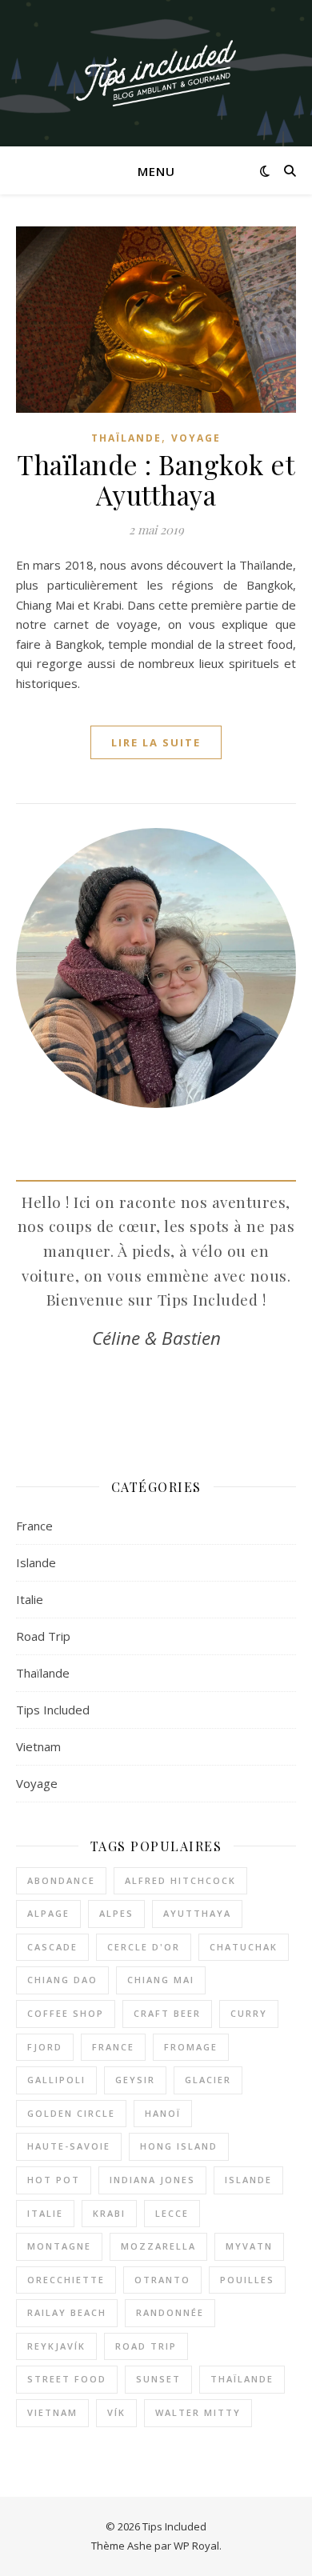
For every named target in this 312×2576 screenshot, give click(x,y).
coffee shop (66, 2013)
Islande (36, 1562)
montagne (59, 2246)
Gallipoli (56, 2080)
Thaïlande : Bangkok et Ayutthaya (156, 479)
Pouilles (247, 2280)
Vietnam (38, 1746)
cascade (52, 1947)
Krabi (109, 2213)
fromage (191, 2047)
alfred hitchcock (180, 1880)
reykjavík (56, 2346)
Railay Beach (67, 2312)
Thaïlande (126, 438)
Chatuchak (244, 1947)
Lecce (172, 2213)
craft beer (167, 2013)
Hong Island (179, 2146)
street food (67, 2379)
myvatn (249, 2246)
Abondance (61, 1880)
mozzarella (158, 2246)
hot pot (54, 2180)
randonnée (170, 2312)
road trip (146, 2346)
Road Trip (43, 1636)
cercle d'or (144, 1947)
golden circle (71, 2113)
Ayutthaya (197, 1913)
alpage (48, 1913)
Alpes (116, 1913)
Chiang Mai (161, 1980)
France (34, 1526)
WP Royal (196, 2546)
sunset (158, 2379)
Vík (116, 2412)
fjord (45, 2047)
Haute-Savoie (69, 2146)
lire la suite (156, 742)
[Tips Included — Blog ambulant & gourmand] (156, 73)
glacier (208, 2080)
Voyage (196, 438)
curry (249, 2013)
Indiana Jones (152, 2180)
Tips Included (53, 1710)
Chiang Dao (62, 1980)
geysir (135, 2080)
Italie (30, 1599)
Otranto (162, 2280)
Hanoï (163, 2113)
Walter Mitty (198, 2412)
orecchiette (66, 2280)
